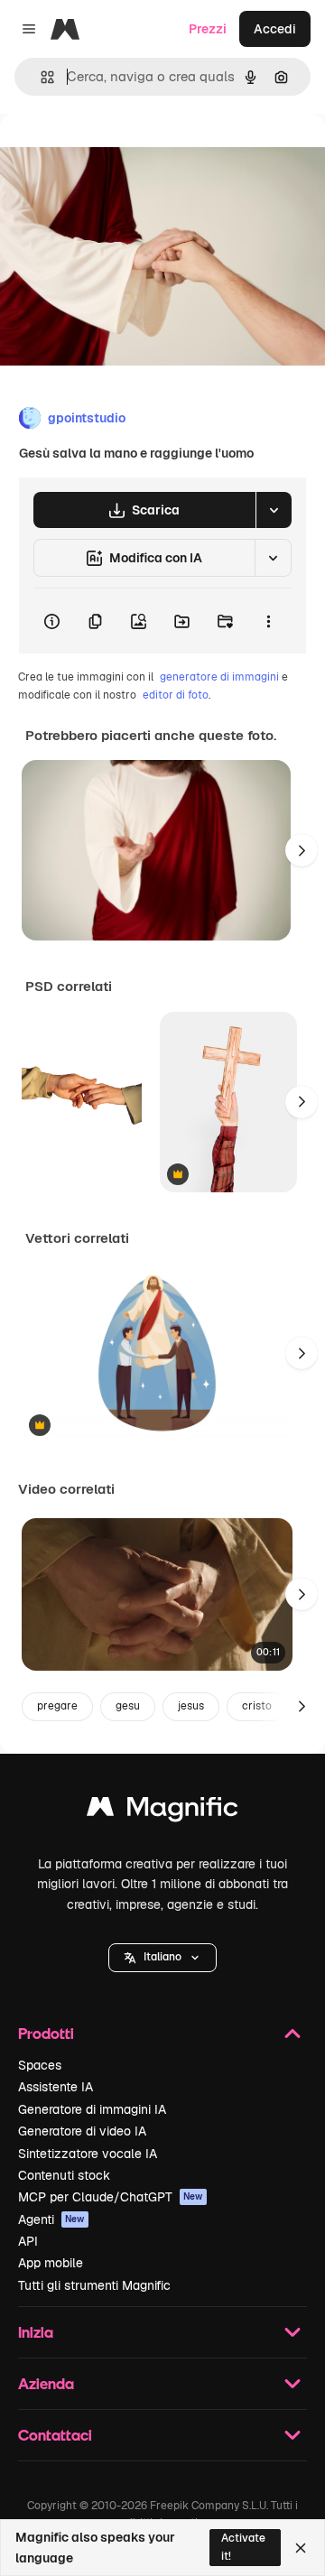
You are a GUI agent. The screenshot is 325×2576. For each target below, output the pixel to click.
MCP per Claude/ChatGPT (111, 2197)
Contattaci (55, 2435)
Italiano (162, 1957)
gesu (128, 1706)
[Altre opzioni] (268, 621)
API (28, 2241)
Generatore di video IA (82, 2131)
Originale (119, 155)
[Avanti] (302, 850)
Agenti (51, 2219)
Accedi (275, 29)
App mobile (51, 2263)
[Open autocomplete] (40, 77)
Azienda (46, 2383)
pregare (57, 1706)
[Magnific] (162, 1811)
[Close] (301, 2548)
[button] (162, 1958)
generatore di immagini (219, 677)
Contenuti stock (64, 2175)
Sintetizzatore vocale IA (88, 2154)
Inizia (36, 2332)
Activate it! (243, 2547)
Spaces (40, 2065)
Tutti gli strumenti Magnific (94, 2285)
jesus (191, 1706)
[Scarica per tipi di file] (274, 510)
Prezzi (208, 29)
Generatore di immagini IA (92, 2109)
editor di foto (176, 695)
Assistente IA (56, 2087)
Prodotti (46, 2033)
